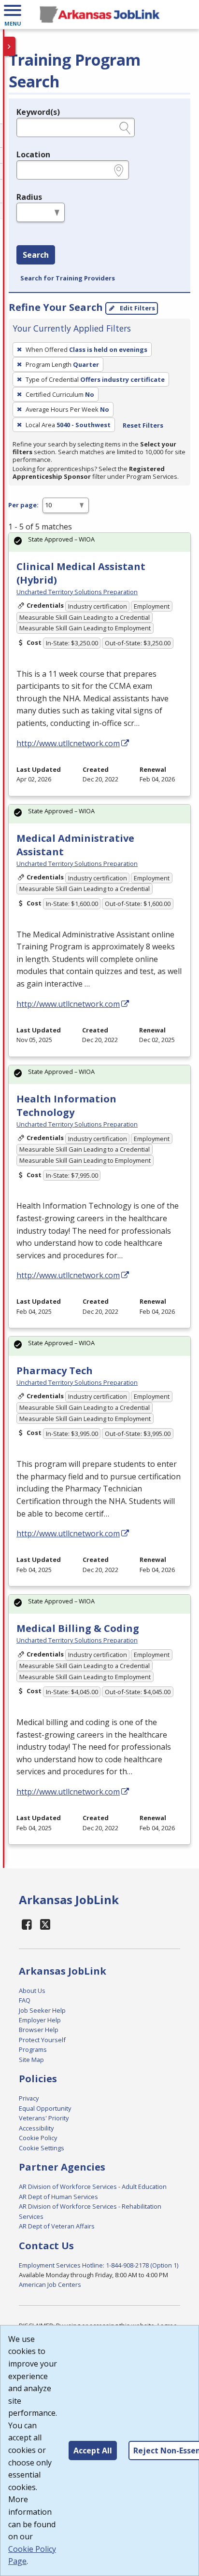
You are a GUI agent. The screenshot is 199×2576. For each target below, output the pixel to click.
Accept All (93, 2451)
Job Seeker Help (42, 2010)
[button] (13, 14)
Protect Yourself (42, 2040)
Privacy (29, 2098)
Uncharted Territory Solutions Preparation (77, 592)
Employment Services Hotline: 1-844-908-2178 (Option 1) (99, 2265)
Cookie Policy (38, 2138)
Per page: (23, 505)
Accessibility (36, 2128)
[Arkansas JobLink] (99, 14)
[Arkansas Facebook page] (27, 1924)
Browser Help (39, 2030)
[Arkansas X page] (46, 1924)
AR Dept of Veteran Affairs (57, 2226)
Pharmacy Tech (55, 1371)
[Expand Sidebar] (10, 46)
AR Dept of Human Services (58, 2197)
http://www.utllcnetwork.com (68, 743)
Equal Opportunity (45, 2108)
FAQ (25, 2000)
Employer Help (40, 2020)
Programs (33, 2049)
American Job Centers (50, 2284)
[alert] (99, 542)
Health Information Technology (66, 1106)
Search (36, 255)
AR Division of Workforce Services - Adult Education (93, 2186)
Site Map (31, 2060)
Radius (29, 197)
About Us (32, 1991)
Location (33, 154)
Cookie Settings (42, 2148)
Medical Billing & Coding (78, 1628)
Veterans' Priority (44, 2118)
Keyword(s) (38, 112)
